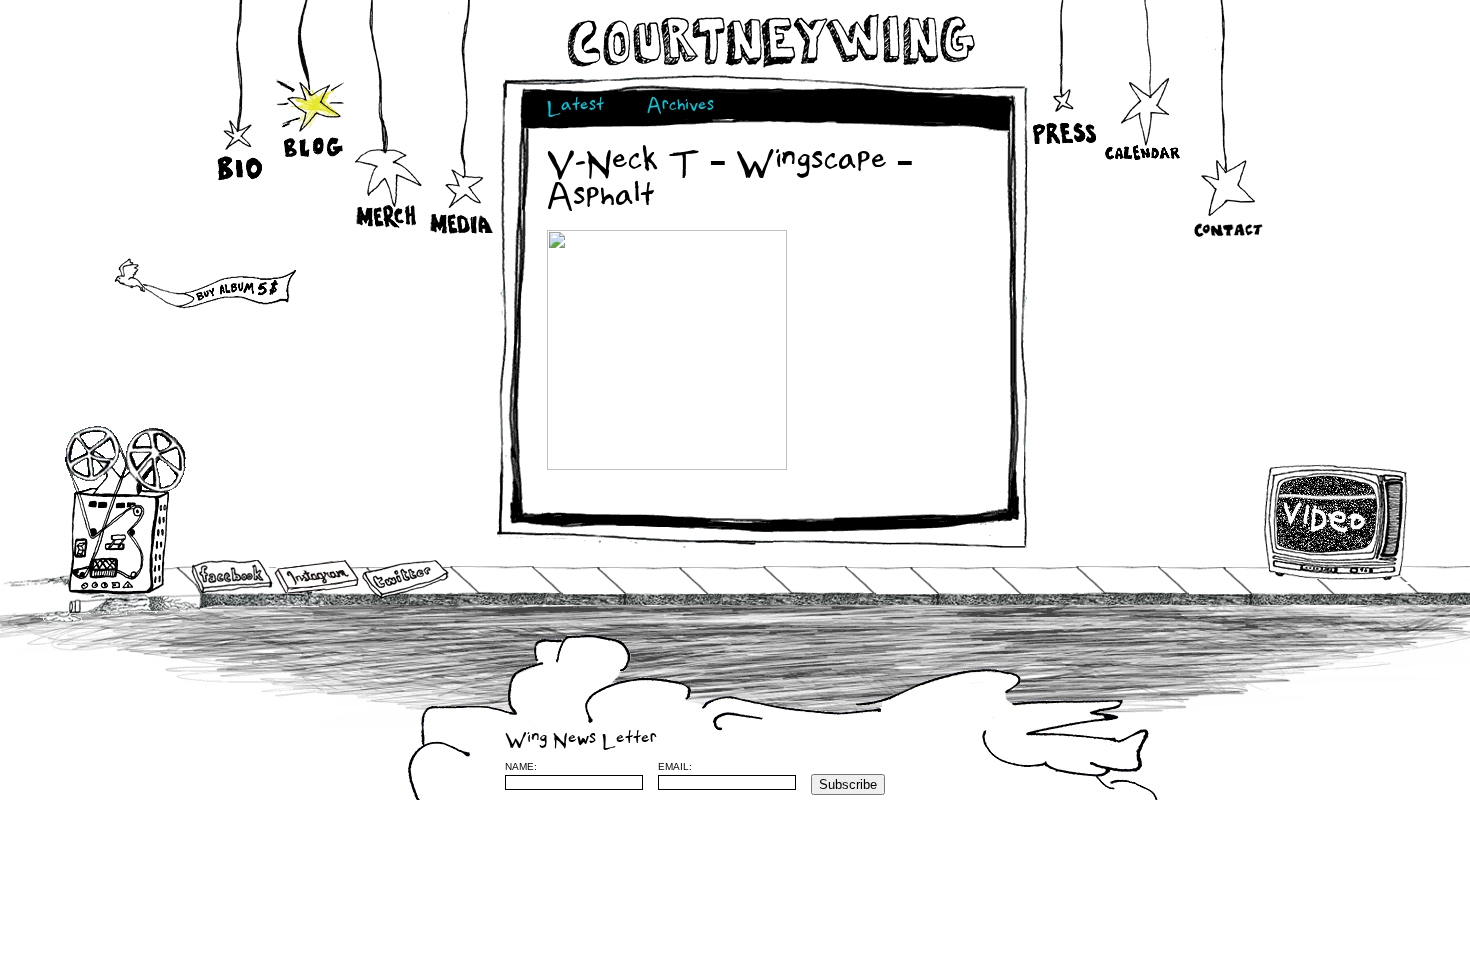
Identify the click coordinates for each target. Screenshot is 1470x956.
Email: (675, 766)
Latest (575, 107)
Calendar (1142, 120)
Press (1062, 100)
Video (1336, 522)
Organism (1204, 766)
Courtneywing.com (769, 41)
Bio (242, 120)
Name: (521, 766)
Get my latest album (162, 285)
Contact (1227, 205)
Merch (387, 189)
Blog (312, 118)
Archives (680, 107)
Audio (126, 509)
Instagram (316, 576)
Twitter (404, 579)
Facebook (232, 578)
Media (462, 200)
